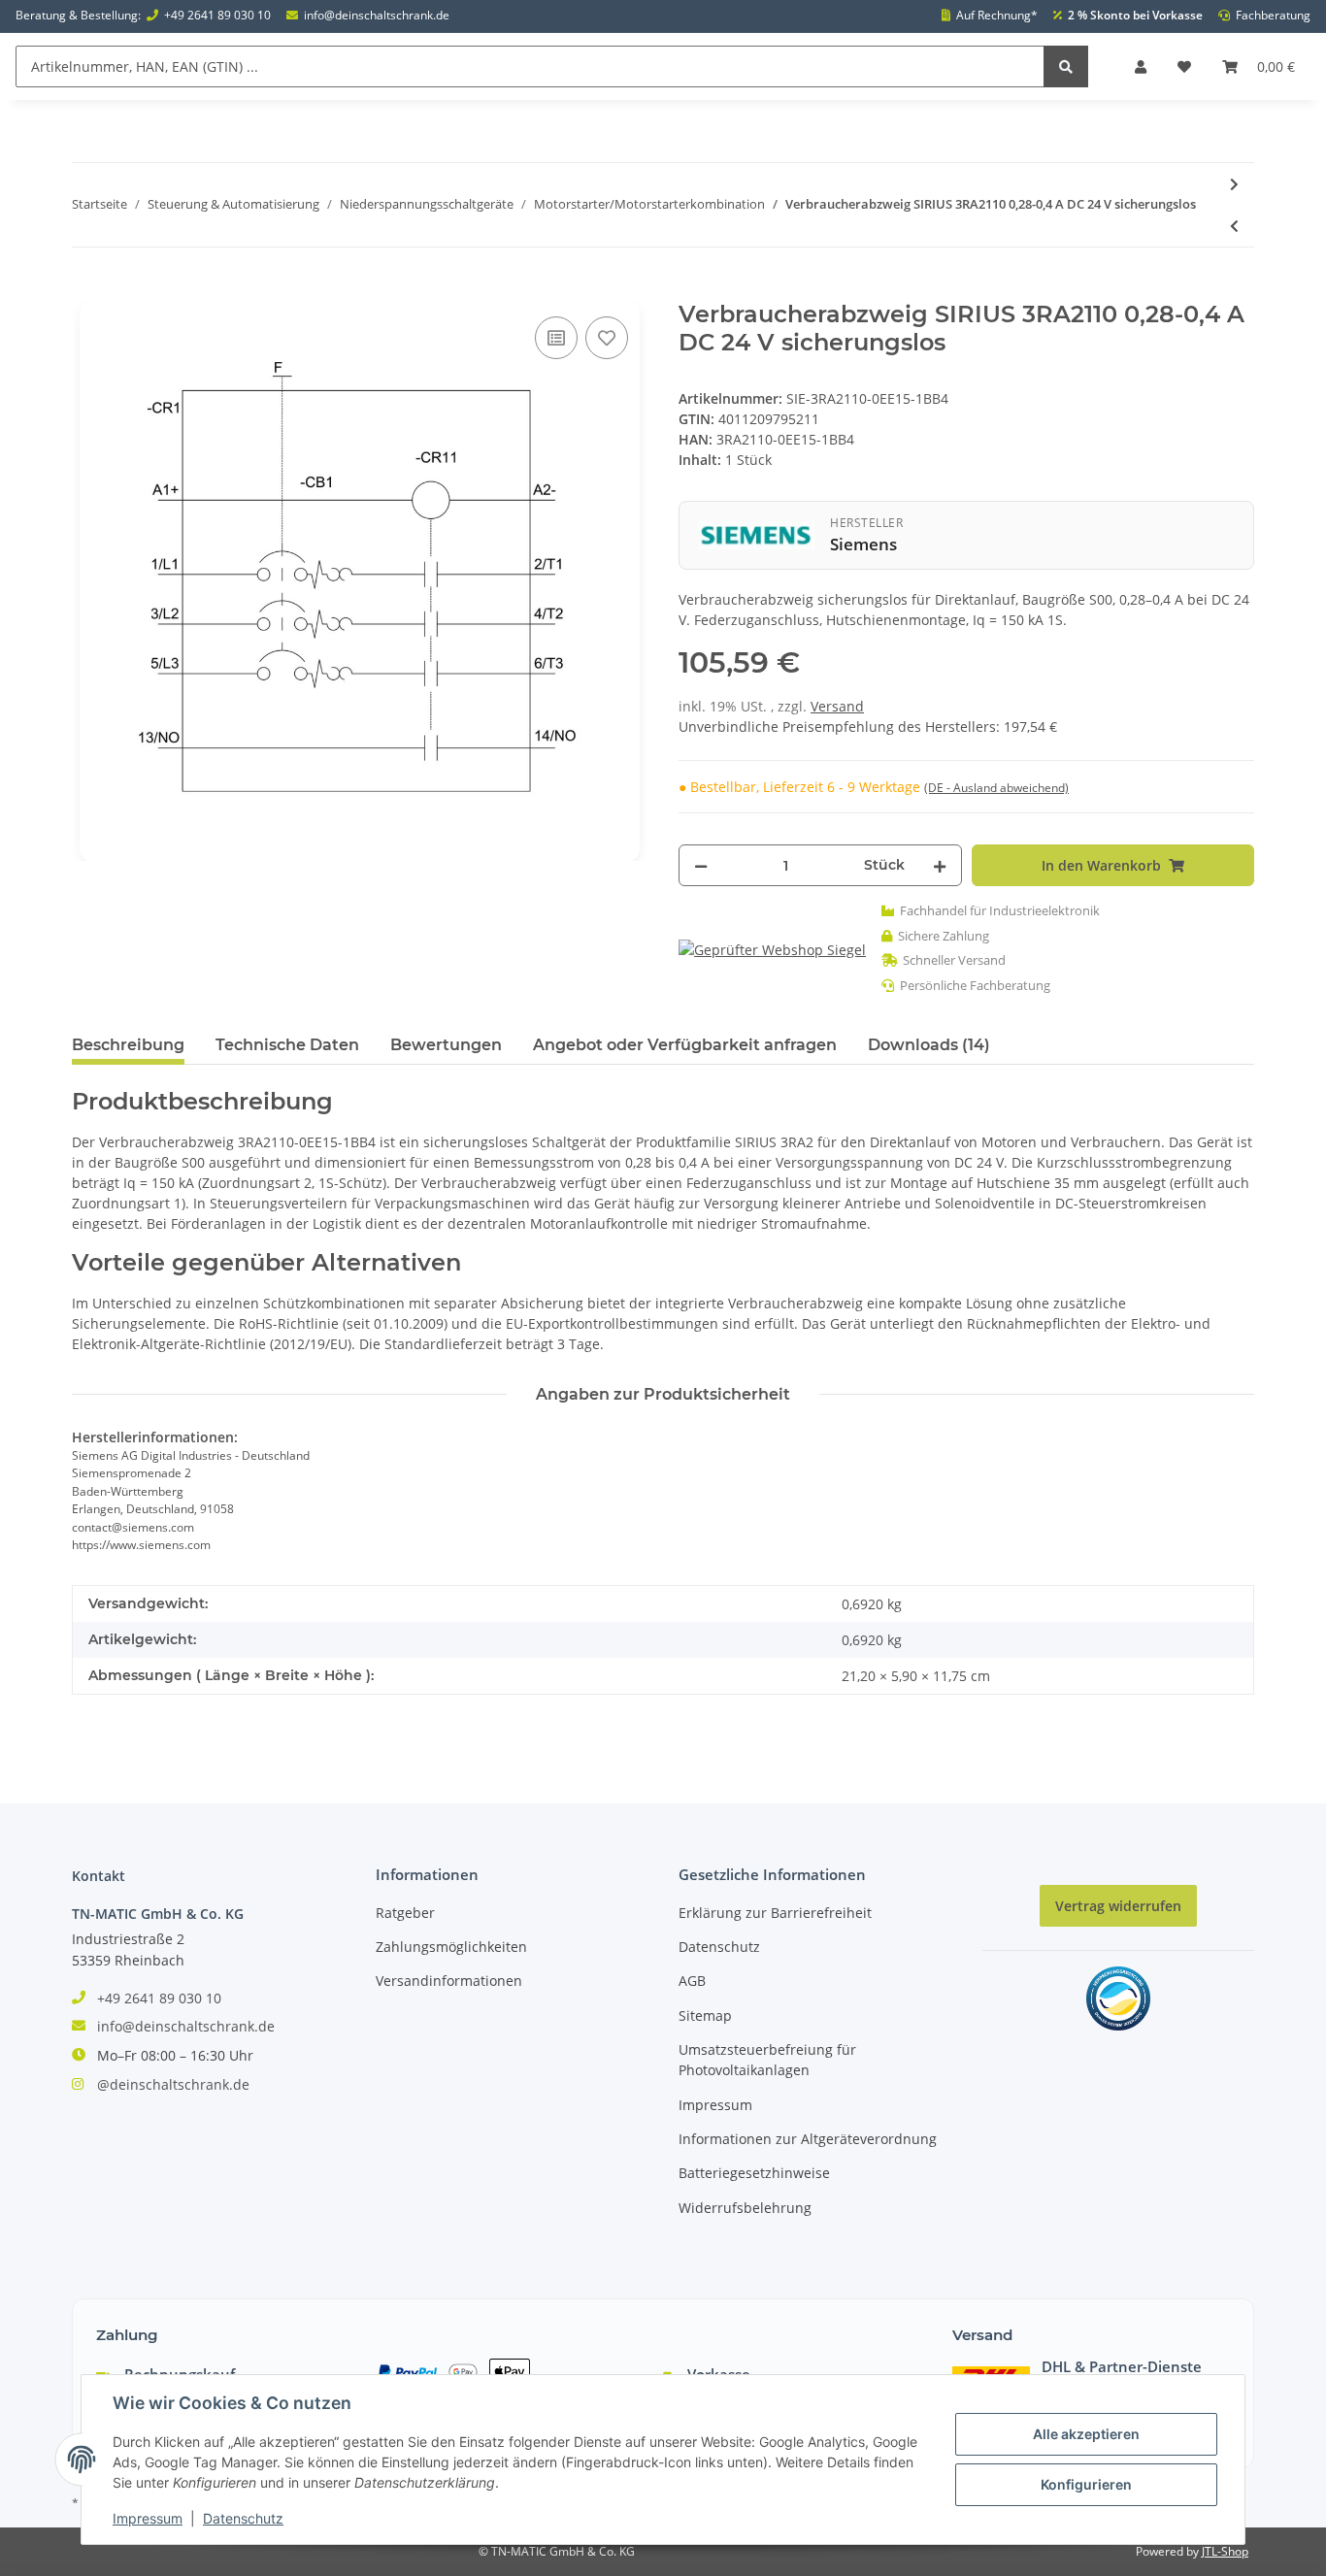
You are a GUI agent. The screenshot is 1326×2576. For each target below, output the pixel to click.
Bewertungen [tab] (446, 1045)
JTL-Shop (1225, 2551)
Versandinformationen (449, 1981)
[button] (1141, 66)
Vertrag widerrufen (1118, 1906)
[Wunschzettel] (1184, 66)
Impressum (715, 2105)
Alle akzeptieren (1086, 2434)
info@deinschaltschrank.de (377, 16)
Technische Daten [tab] (287, 1045)
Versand (837, 706)
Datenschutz (719, 1947)
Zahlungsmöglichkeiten (451, 1947)
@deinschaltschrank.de (173, 2084)
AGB (692, 1981)
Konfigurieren (1086, 2484)
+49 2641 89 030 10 (217, 16)
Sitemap (705, 2015)
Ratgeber (405, 1913)
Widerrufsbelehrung (745, 2208)
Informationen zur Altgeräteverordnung (808, 2139)
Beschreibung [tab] (128, 1045)
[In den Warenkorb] (87, 290)
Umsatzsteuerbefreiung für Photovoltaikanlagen (767, 2060)
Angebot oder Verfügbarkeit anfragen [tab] (685, 1045)
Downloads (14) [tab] (929, 1045)
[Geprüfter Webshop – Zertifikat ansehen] (772, 949)
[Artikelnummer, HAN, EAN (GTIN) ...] (1066, 66)
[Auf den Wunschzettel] (607, 338)
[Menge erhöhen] (940, 865)
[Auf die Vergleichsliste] (556, 338)
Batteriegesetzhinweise (754, 2173)
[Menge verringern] (701, 865)
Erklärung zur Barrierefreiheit (775, 1913)
